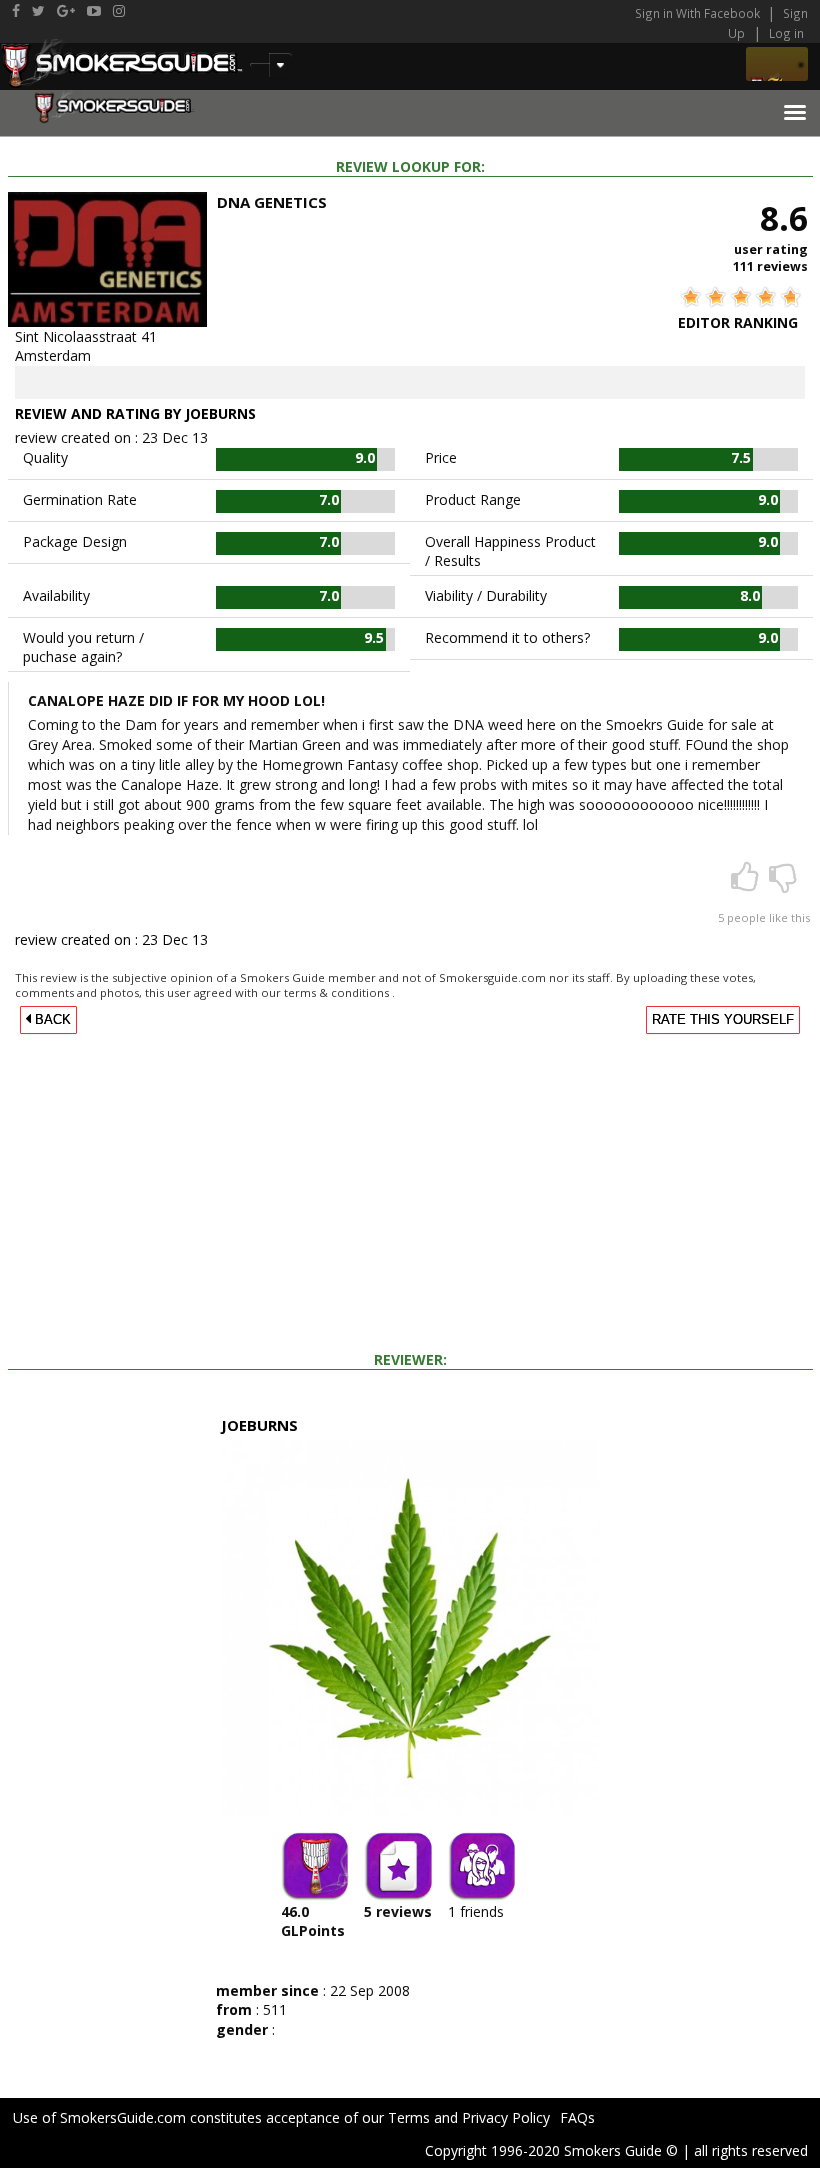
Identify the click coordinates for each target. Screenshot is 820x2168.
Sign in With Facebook (699, 13)
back (51, 1020)
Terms (409, 2117)
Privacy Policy (506, 2117)
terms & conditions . (339, 992)
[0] (783, 883)
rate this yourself (723, 1020)
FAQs (577, 2117)
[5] (747, 883)
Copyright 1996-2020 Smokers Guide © (551, 2150)
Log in (786, 33)
